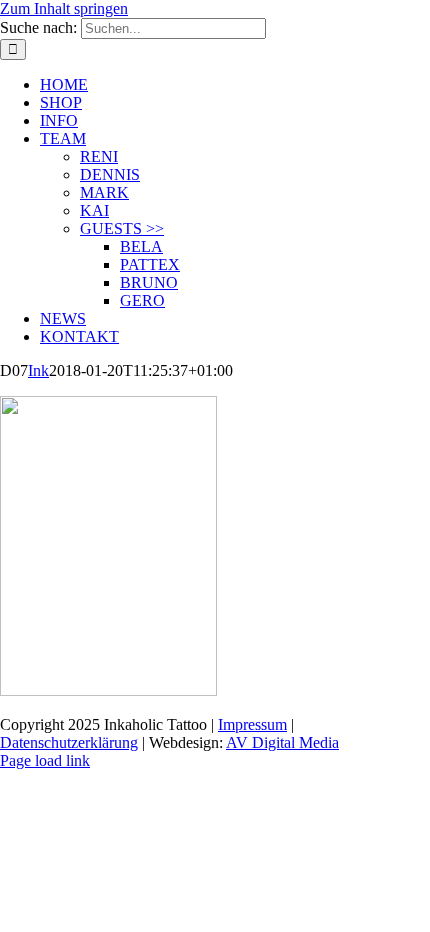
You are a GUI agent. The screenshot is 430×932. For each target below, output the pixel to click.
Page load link (45, 760)
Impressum (252, 724)
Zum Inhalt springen (64, 8)
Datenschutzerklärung (69, 742)
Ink (38, 370)
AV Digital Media (282, 742)
